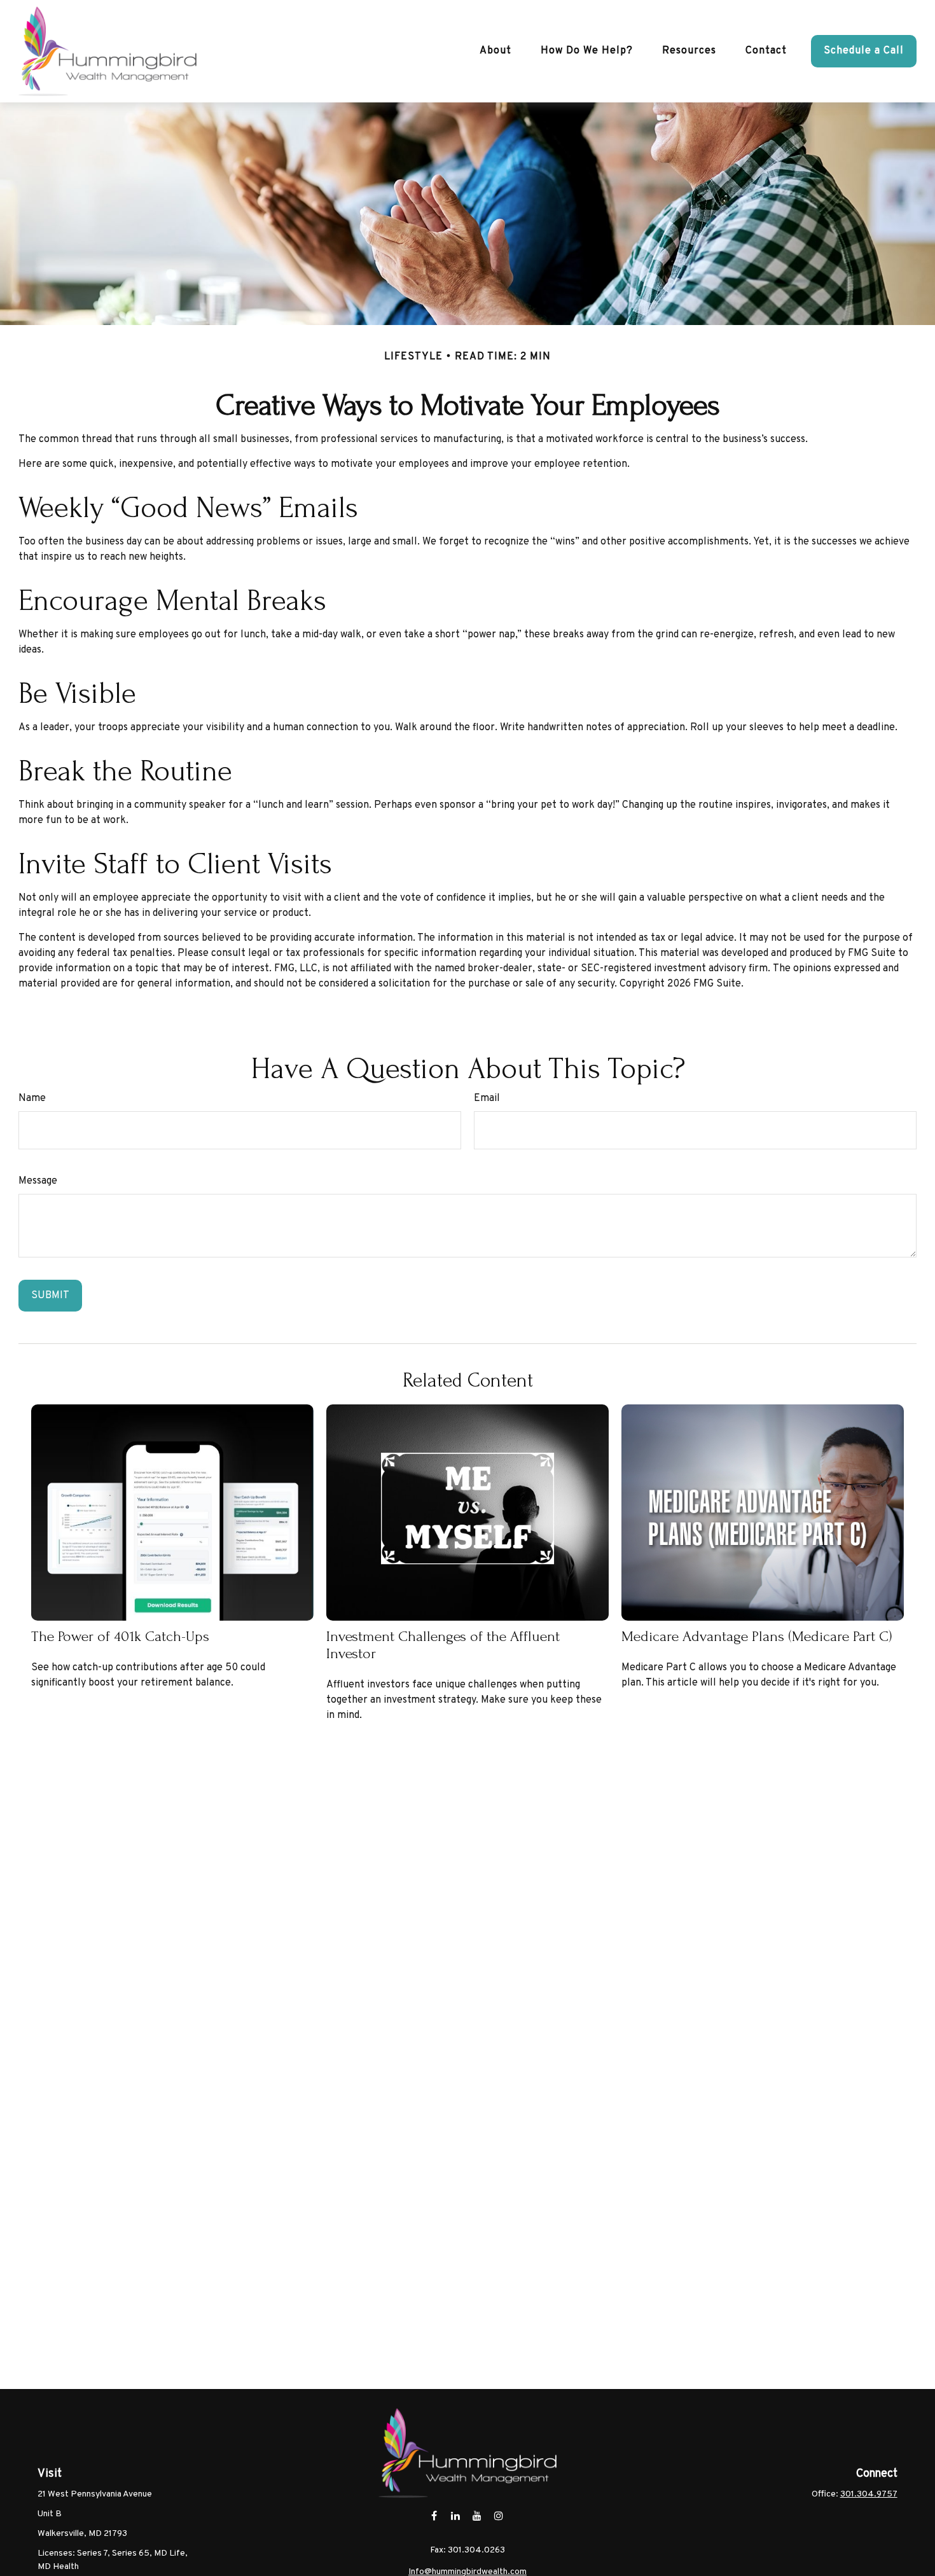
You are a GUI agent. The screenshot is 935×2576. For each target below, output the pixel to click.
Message (38, 1181)
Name (32, 1098)
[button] (495, 51)
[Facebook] (434, 2516)
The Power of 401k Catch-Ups (120, 1636)
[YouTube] (477, 2516)
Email (487, 1098)
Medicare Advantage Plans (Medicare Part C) (757, 1636)
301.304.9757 (869, 2494)
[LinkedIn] (456, 2516)
